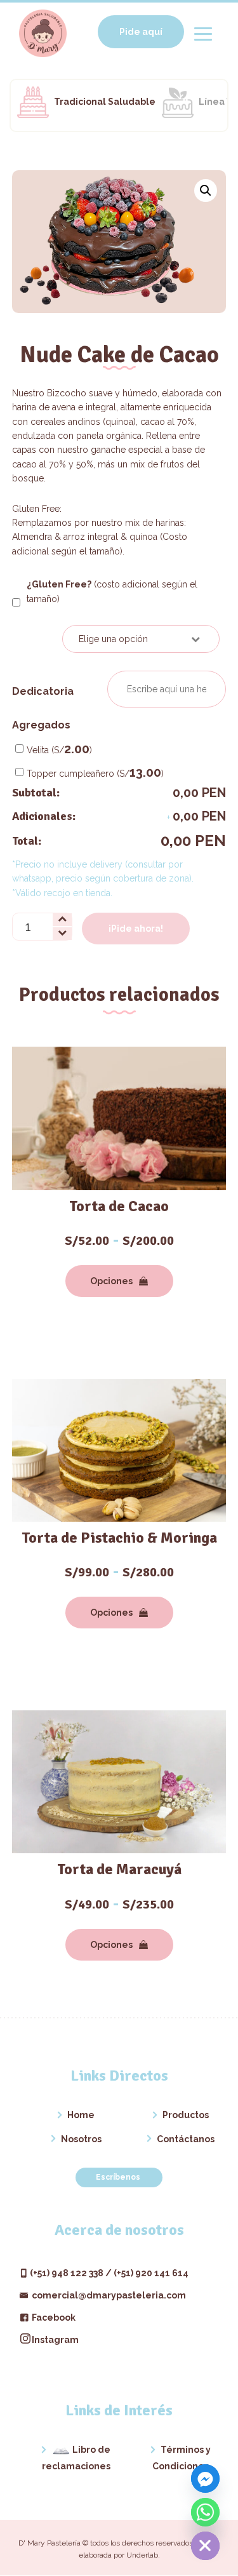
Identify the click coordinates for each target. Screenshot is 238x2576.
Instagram (55, 2340)
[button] (206, 191)
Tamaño (37, 637)
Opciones (111, 1281)
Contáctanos (186, 2139)
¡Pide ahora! (136, 929)
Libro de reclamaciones (76, 2458)
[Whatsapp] (205, 2512)
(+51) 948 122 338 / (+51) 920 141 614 (109, 2273)
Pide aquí (141, 32)
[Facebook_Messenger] (205, 2479)
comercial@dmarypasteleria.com (108, 2295)
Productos (186, 2115)
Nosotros (81, 2139)
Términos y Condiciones (182, 2458)
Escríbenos (119, 2177)
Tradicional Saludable (105, 102)
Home (81, 2115)
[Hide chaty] (205, 2546)
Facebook (53, 2318)
